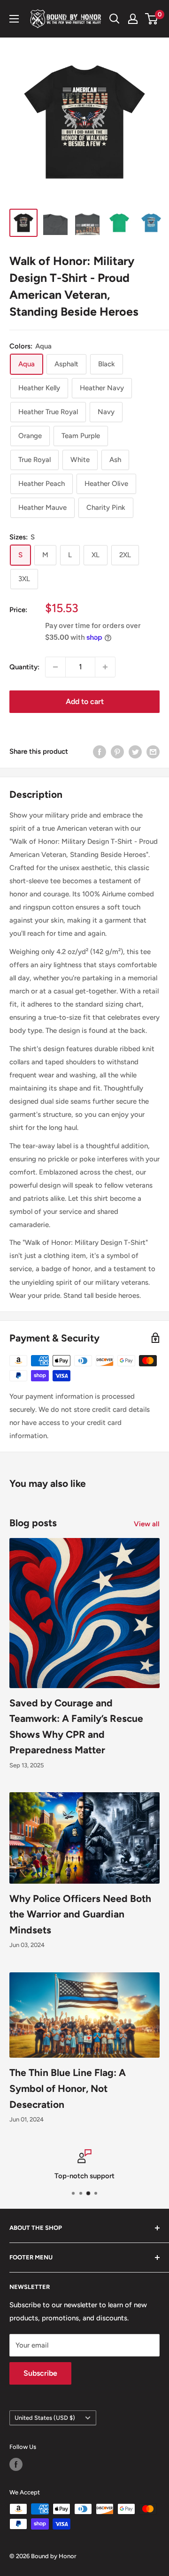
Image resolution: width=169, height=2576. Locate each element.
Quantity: (24, 667)
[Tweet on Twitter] (135, 752)
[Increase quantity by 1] (105, 667)
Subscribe (40, 2373)
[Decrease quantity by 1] (55, 667)
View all (147, 1524)
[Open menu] (14, 19)
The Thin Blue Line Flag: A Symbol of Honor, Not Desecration (68, 2088)
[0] (152, 19)
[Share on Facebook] (100, 752)
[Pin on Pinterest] (117, 752)
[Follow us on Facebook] (16, 2464)
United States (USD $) (45, 2418)
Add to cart (85, 701)
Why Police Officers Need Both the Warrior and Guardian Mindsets (80, 1914)
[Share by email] (153, 752)
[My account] (133, 19)
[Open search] (115, 19)
